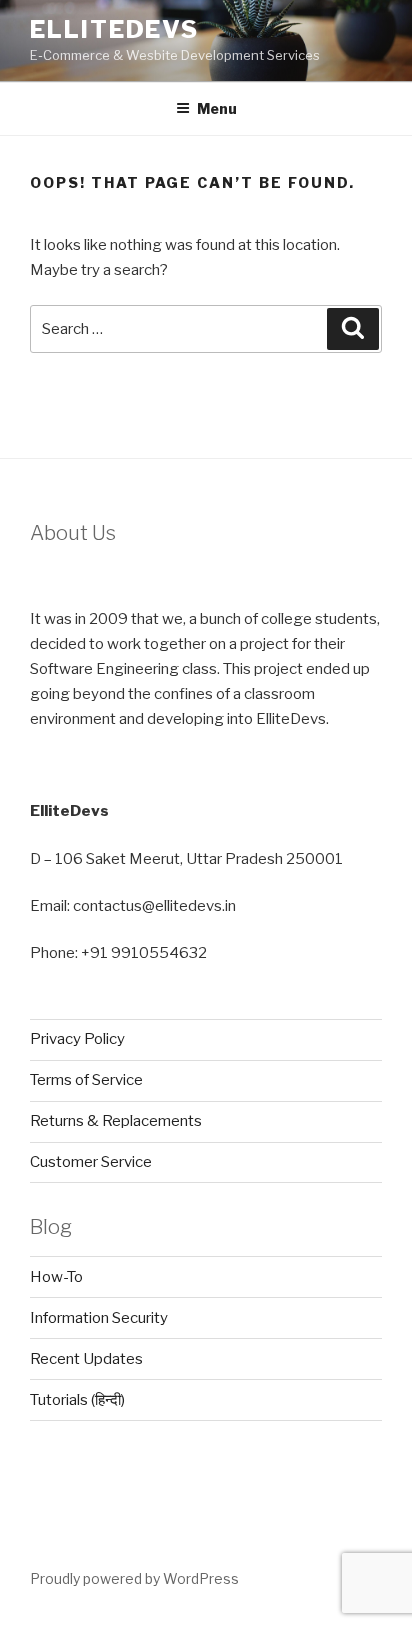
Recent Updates (86, 1359)
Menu (217, 108)
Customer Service (91, 1162)
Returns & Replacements (116, 1121)
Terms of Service (86, 1080)
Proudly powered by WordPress (134, 1578)
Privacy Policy (77, 1039)
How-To (56, 1277)
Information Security (99, 1318)
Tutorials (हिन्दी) (77, 1400)
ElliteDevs (114, 29)
